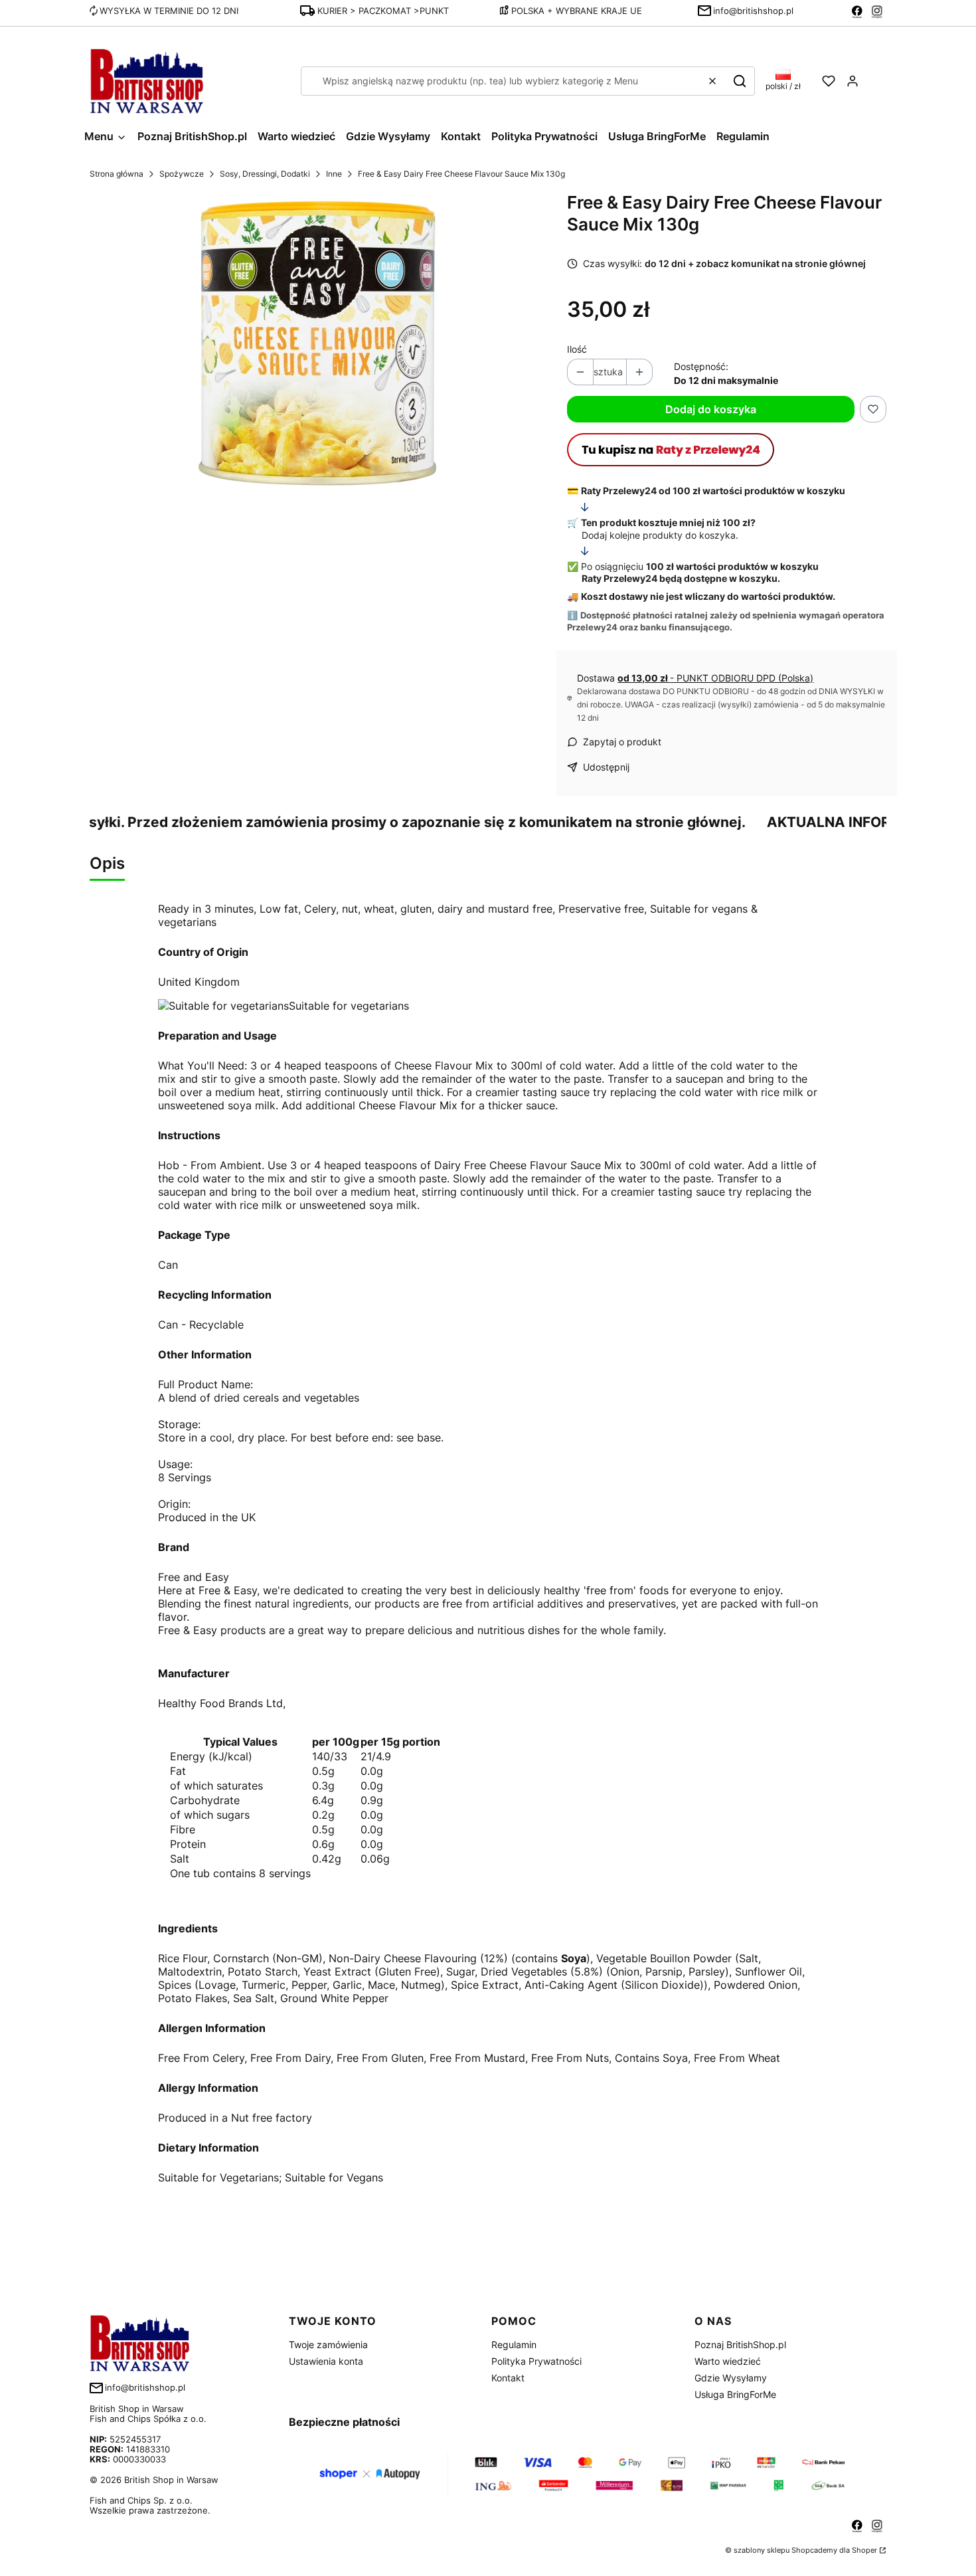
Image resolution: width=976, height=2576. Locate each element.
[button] (740, 81)
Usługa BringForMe (735, 2394)
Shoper (864, 2550)
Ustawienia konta (326, 2361)
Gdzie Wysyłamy (731, 2378)
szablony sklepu (762, 2550)
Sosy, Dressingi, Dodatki (265, 174)
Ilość (577, 349)
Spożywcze (182, 174)
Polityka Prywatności (536, 2361)
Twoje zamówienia (328, 2345)
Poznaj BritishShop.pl (740, 2345)
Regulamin (514, 2345)
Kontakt (508, 2378)
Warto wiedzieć (728, 2361)
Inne (334, 174)
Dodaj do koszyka (711, 409)
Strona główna (117, 174)
